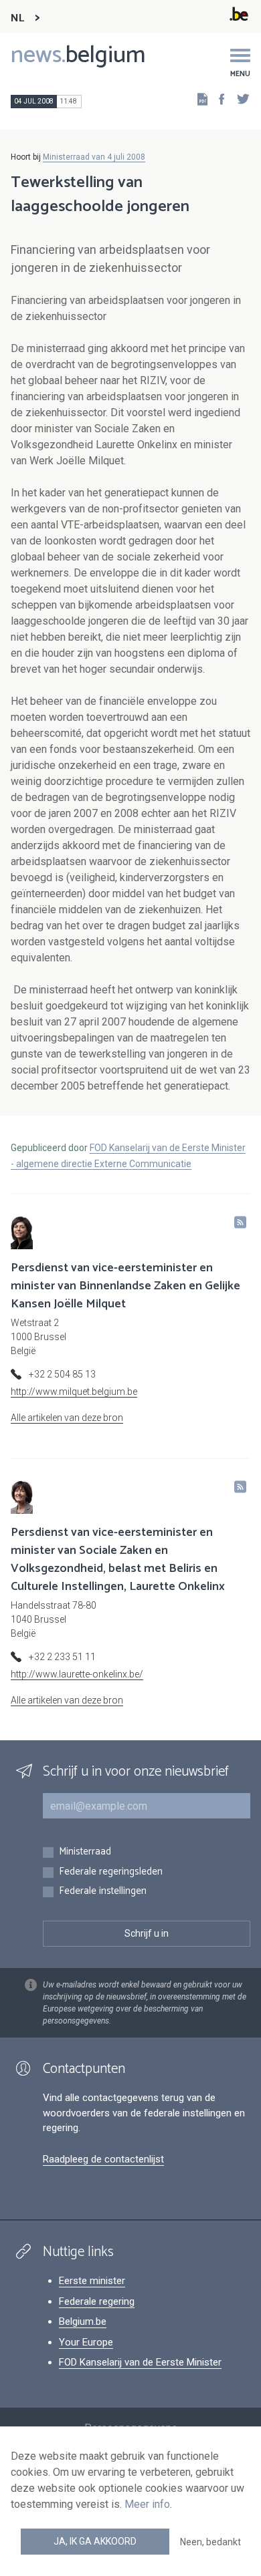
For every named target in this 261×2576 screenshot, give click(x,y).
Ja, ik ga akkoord (95, 2541)
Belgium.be (83, 2321)
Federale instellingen (103, 1892)
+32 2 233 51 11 (62, 1657)
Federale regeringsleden (111, 1872)
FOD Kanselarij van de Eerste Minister (140, 2362)
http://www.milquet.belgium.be (74, 1392)
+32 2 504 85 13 (62, 1374)
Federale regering (97, 2301)
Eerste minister (92, 2281)
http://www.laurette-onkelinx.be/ (77, 1674)
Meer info (147, 2504)
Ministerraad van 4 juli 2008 (94, 157)
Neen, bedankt (210, 2542)
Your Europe (86, 2342)
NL (17, 18)
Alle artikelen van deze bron (67, 1418)
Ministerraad (85, 1852)
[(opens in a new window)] (217, 99)
